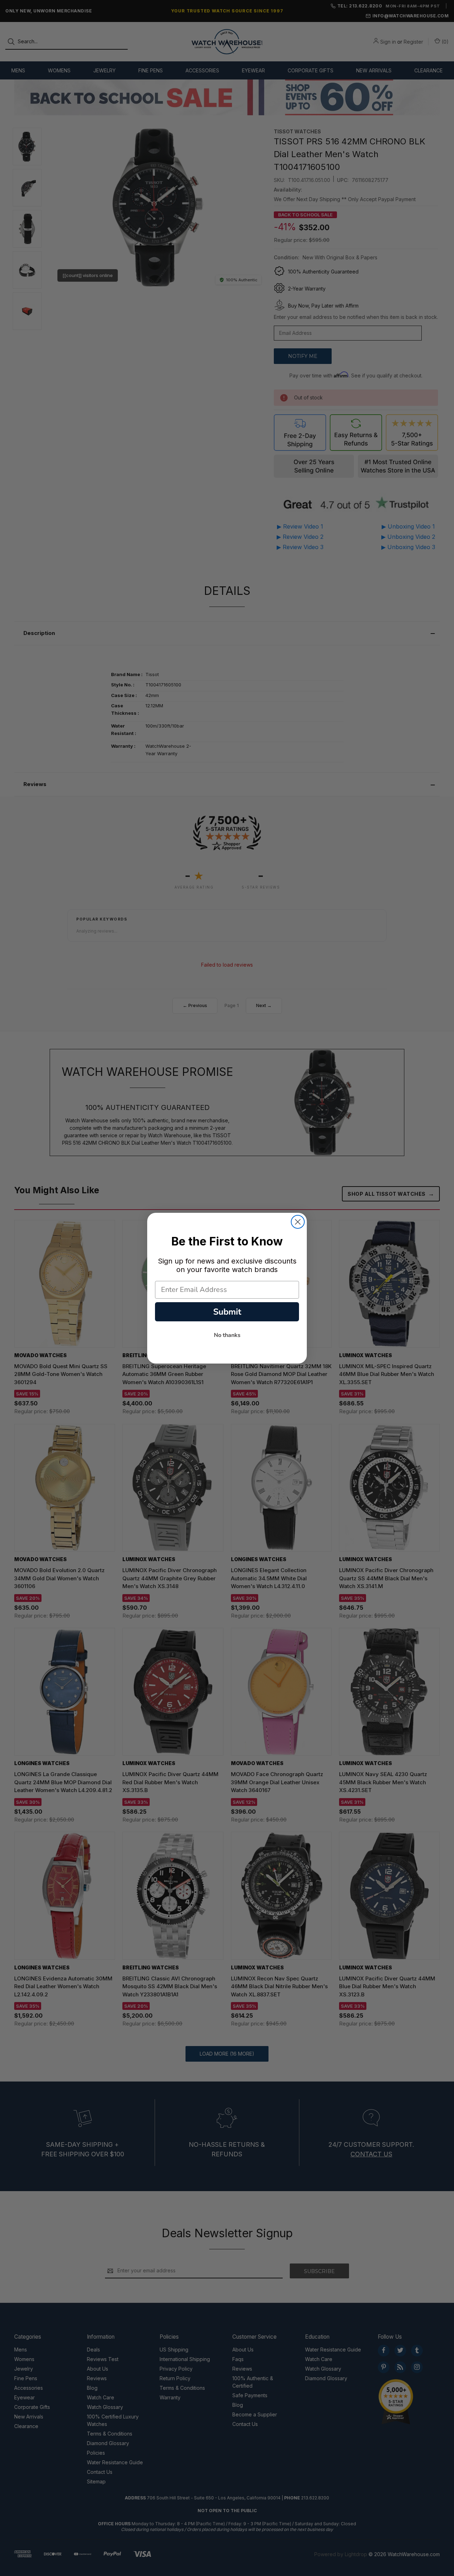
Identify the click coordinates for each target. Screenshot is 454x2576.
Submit (227, 1312)
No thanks (227, 1335)
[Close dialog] (298, 1222)
